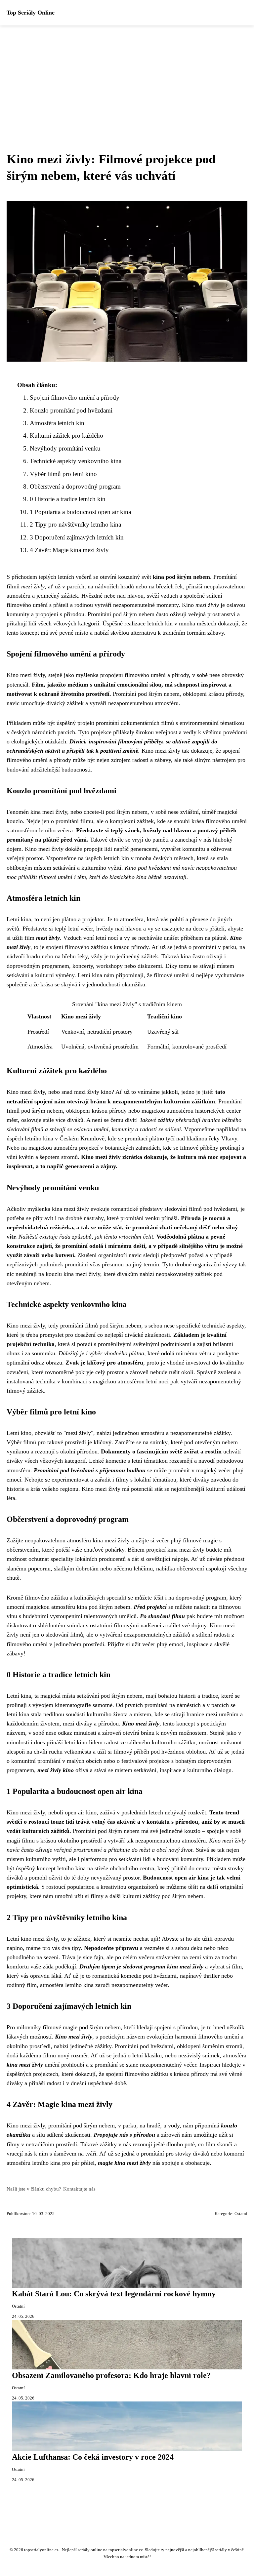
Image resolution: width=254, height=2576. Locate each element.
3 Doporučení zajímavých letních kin (77, 537)
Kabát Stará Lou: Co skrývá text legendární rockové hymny (114, 2294)
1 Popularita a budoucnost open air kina (80, 512)
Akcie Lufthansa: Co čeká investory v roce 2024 (93, 2457)
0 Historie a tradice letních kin (68, 499)
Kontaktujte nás (79, 2189)
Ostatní (241, 2214)
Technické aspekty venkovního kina (76, 461)
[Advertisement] (127, 75)
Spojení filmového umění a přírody (75, 397)
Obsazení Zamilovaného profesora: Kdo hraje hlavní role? (111, 2375)
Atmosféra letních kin (57, 423)
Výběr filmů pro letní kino (63, 474)
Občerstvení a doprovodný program (75, 486)
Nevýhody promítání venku (65, 448)
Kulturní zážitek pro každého (66, 436)
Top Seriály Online (31, 13)
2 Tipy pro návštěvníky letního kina (75, 524)
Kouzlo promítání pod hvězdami (71, 410)
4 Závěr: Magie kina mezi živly (69, 550)
